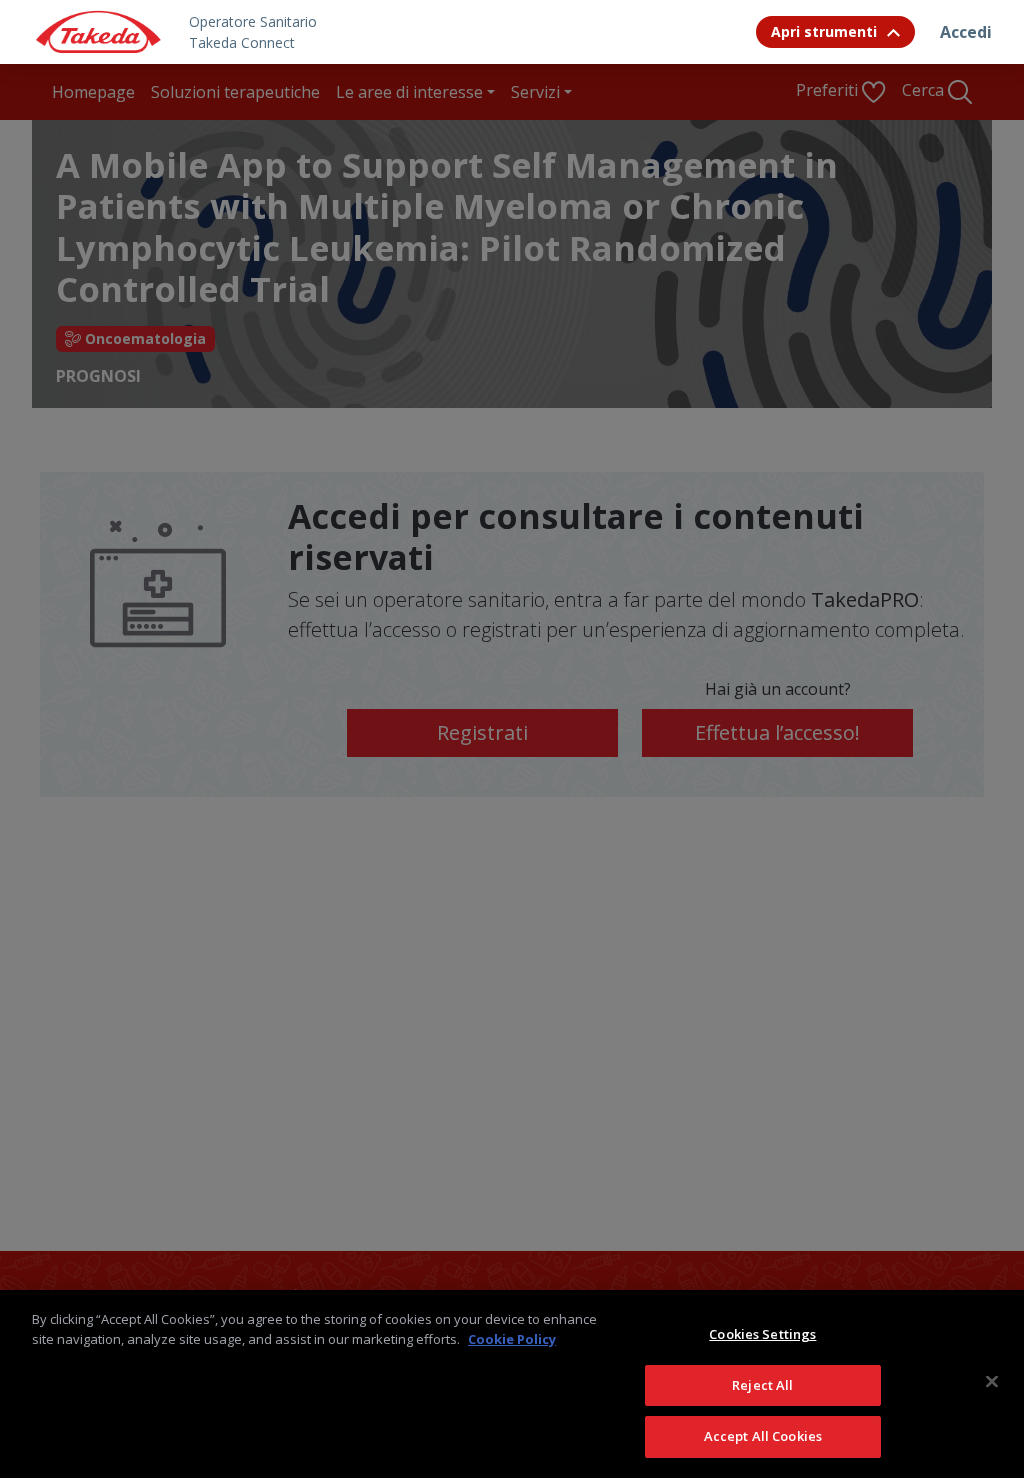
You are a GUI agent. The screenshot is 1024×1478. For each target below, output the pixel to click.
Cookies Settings (762, 1334)
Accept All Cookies (763, 1436)
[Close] (992, 1382)
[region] (512, 1384)
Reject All (762, 1385)
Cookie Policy (512, 1339)
